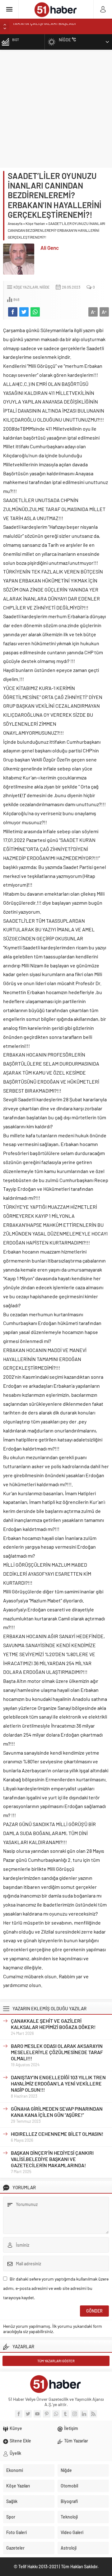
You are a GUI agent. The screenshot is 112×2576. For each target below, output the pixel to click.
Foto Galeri (16, 2532)
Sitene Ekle (20, 2441)
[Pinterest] (47, 2414)
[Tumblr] (65, 2414)
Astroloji (69, 2548)
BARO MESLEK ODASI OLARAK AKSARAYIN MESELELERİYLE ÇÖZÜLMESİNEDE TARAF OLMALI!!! (57, 2052)
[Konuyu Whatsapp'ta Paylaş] (35, 312)
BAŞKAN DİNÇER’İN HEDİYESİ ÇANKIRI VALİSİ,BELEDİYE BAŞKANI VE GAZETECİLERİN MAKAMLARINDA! (52, 2159)
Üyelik (15, 2453)
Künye (16, 2428)
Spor (11, 2517)
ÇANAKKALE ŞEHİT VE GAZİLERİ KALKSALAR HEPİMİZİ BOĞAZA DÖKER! (53, 2024)
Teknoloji (69, 2517)
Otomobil (69, 2486)
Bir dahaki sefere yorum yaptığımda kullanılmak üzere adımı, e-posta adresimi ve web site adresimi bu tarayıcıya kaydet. (56, 2288)
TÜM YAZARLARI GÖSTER (56, 2361)
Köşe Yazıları (35, 223)
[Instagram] (75, 2414)
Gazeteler (15, 2548)
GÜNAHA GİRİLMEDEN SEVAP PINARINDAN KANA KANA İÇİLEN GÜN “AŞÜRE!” (57, 2112)
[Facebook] (19, 2414)
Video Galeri (72, 2532)
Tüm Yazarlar (76, 2441)
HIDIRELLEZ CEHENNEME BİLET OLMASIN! (57, 2134)
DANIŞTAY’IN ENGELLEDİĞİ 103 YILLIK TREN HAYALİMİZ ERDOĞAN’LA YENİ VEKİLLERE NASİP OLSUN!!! (58, 2083)
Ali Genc (50, 248)
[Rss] (93, 2414)
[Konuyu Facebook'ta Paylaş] (13, 312)
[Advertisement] (56, 109)
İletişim (71, 2428)
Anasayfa (15, 223)
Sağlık (12, 2501)
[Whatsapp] (56, 2414)
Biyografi (69, 2501)
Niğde (44, 287)
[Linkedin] (84, 2414)
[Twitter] (28, 2414)
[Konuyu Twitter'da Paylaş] (24, 312)
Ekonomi (15, 2470)
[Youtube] (37, 2414)
